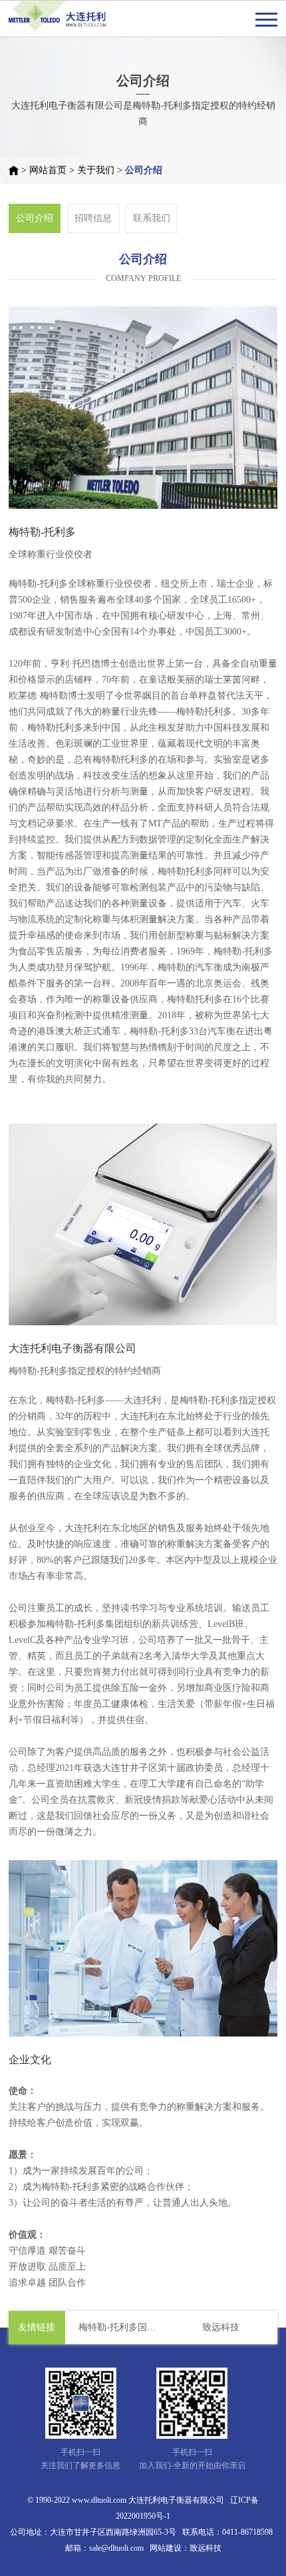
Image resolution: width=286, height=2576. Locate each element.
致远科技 (221, 2327)
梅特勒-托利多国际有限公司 (122, 2327)
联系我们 (152, 218)
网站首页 (48, 170)
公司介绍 (144, 170)
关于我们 (96, 170)
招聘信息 (93, 218)
